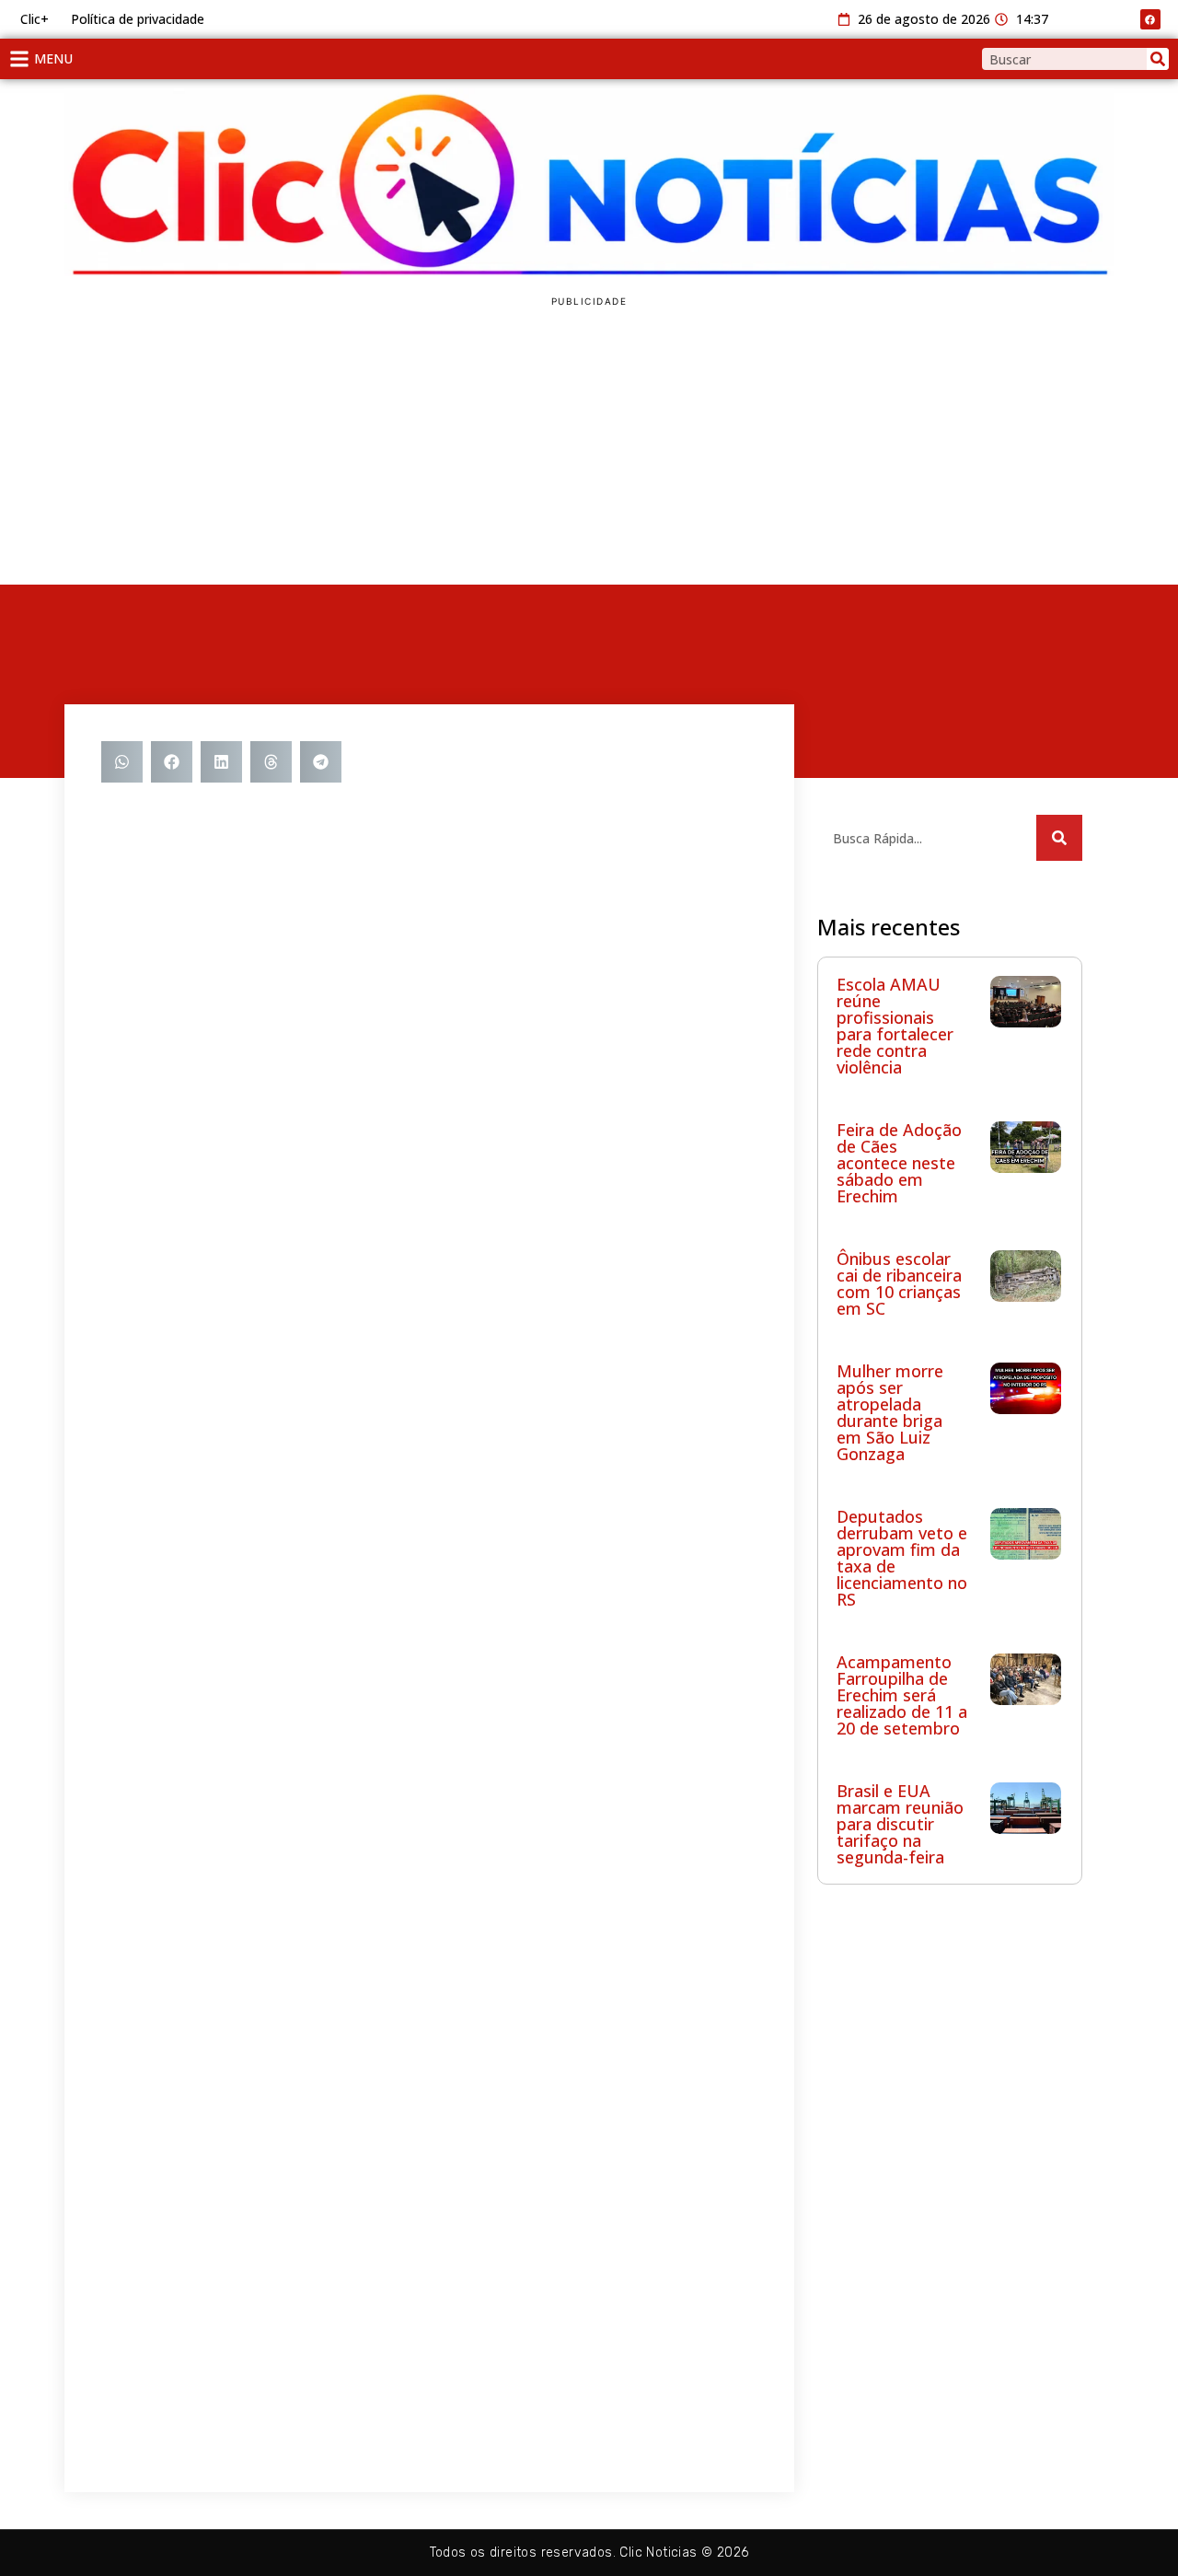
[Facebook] (1150, 19)
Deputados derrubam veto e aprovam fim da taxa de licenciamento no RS (902, 1558)
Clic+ (35, 19)
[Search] (1158, 59)
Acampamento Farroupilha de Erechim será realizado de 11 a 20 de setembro (902, 1695)
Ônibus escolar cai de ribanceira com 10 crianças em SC (899, 1283)
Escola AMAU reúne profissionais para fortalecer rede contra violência (895, 1026)
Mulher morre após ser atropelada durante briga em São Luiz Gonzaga (890, 1412)
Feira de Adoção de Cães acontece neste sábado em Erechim (899, 1163)
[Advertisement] (589, 447)
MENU (53, 58)
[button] (122, 762)
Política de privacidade (138, 19)
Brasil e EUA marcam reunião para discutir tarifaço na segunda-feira (900, 1824)
